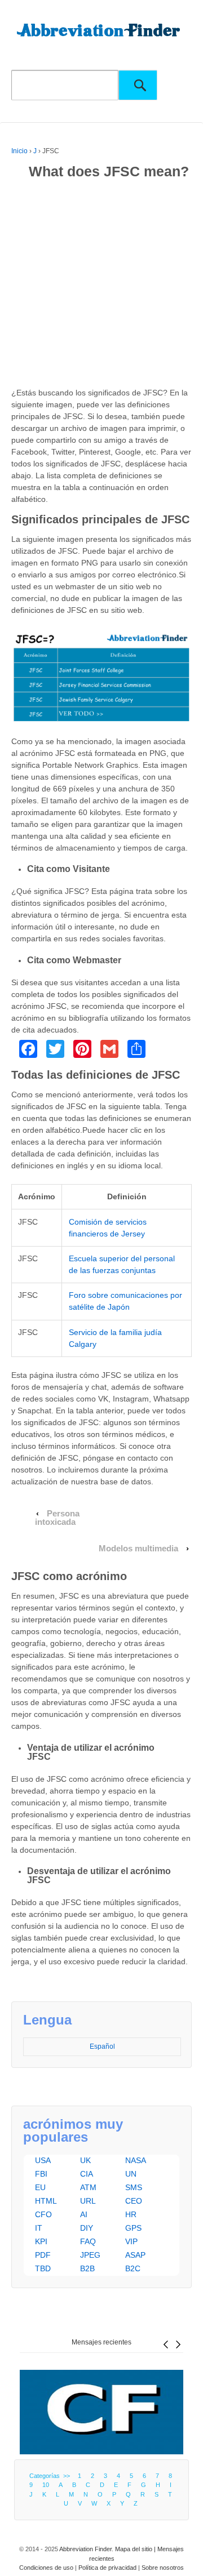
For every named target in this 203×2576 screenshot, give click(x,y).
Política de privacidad (107, 2568)
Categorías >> (51, 2476)
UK (85, 2160)
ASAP (135, 2255)
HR (131, 2214)
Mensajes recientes (101, 2342)
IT (39, 2228)
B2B (87, 2268)
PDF (43, 2255)
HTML (46, 2201)
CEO (134, 2201)
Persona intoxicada (58, 1518)
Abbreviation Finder (85, 2549)
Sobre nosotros (163, 2568)
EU (40, 2187)
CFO (43, 2214)
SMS (134, 2187)
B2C (133, 2268)
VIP (131, 2241)
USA (43, 2160)
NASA (136, 2160)
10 (46, 2485)
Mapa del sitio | (136, 2549)
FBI (41, 2174)
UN (131, 2174)
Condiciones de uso (46, 2568)
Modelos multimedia (138, 1549)
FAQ (88, 2241)
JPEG (90, 2255)
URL (88, 2201)
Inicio (19, 151)
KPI (41, 2241)
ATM (88, 2187)
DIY (87, 2228)
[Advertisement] (101, 286)
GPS (133, 2228)
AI (84, 2214)
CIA (87, 2174)
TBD (43, 2268)
